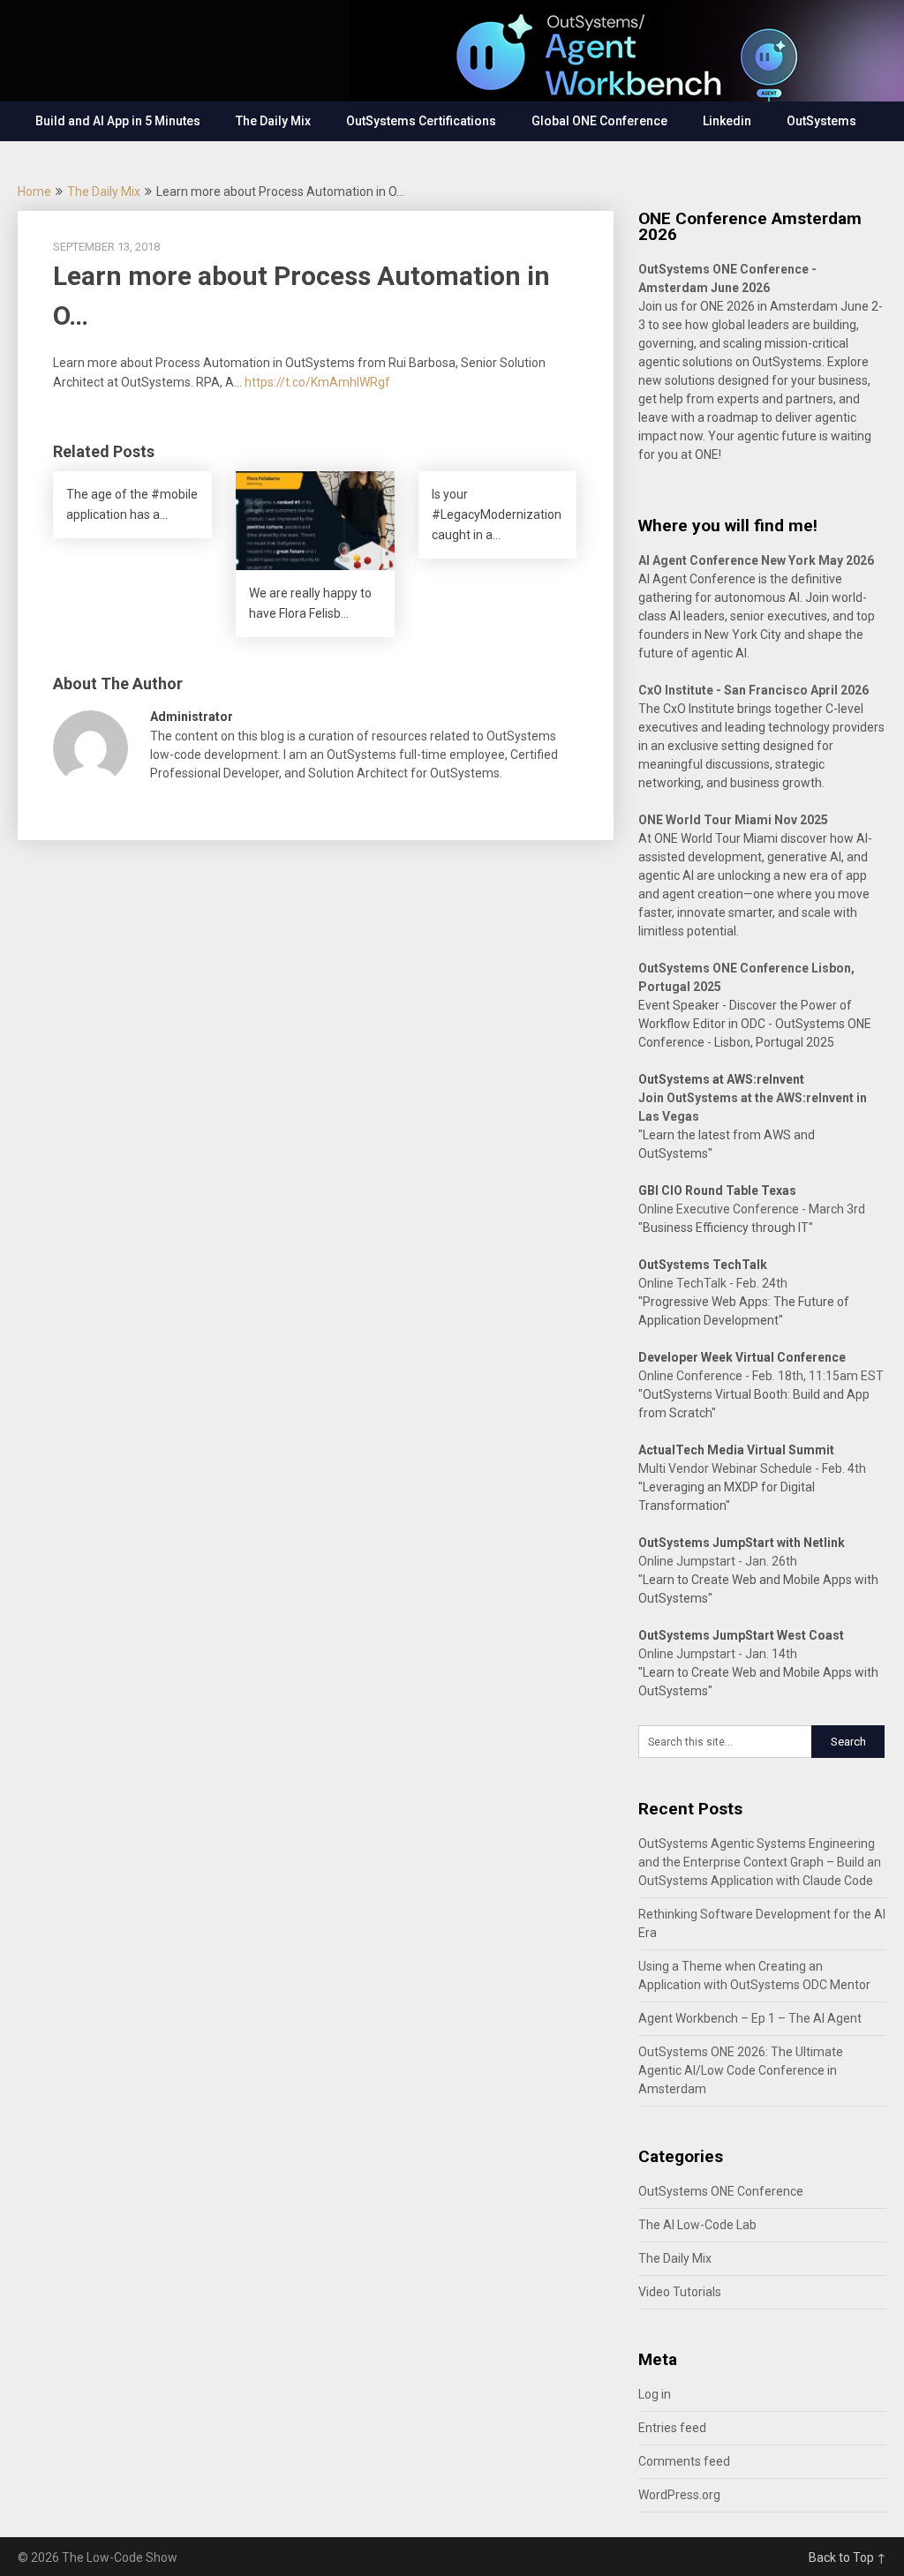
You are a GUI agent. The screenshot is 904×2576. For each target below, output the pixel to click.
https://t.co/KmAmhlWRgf (317, 382)
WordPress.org (679, 2495)
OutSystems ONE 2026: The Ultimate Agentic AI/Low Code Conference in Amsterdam (741, 2070)
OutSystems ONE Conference (721, 2191)
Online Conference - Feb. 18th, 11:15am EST (761, 1376)
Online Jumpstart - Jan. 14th (718, 1654)
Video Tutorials (680, 2292)
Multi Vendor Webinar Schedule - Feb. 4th (752, 1468)
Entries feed (672, 2428)
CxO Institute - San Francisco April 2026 (753, 690)
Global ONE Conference (599, 121)
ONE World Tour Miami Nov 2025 (733, 820)
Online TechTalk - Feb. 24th (713, 1283)
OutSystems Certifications (421, 121)
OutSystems (821, 121)
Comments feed (684, 2461)
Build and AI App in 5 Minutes (118, 121)
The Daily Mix (273, 121)
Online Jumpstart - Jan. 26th (718, 1561)
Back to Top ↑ (847, 2557)
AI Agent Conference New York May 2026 (756, 560)
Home (34, 192)
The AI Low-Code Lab (697, 2225)
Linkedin (727, 121)
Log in (655, 2394)
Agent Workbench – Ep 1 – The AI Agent (750, 2018)
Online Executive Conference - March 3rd (752, 1209)
